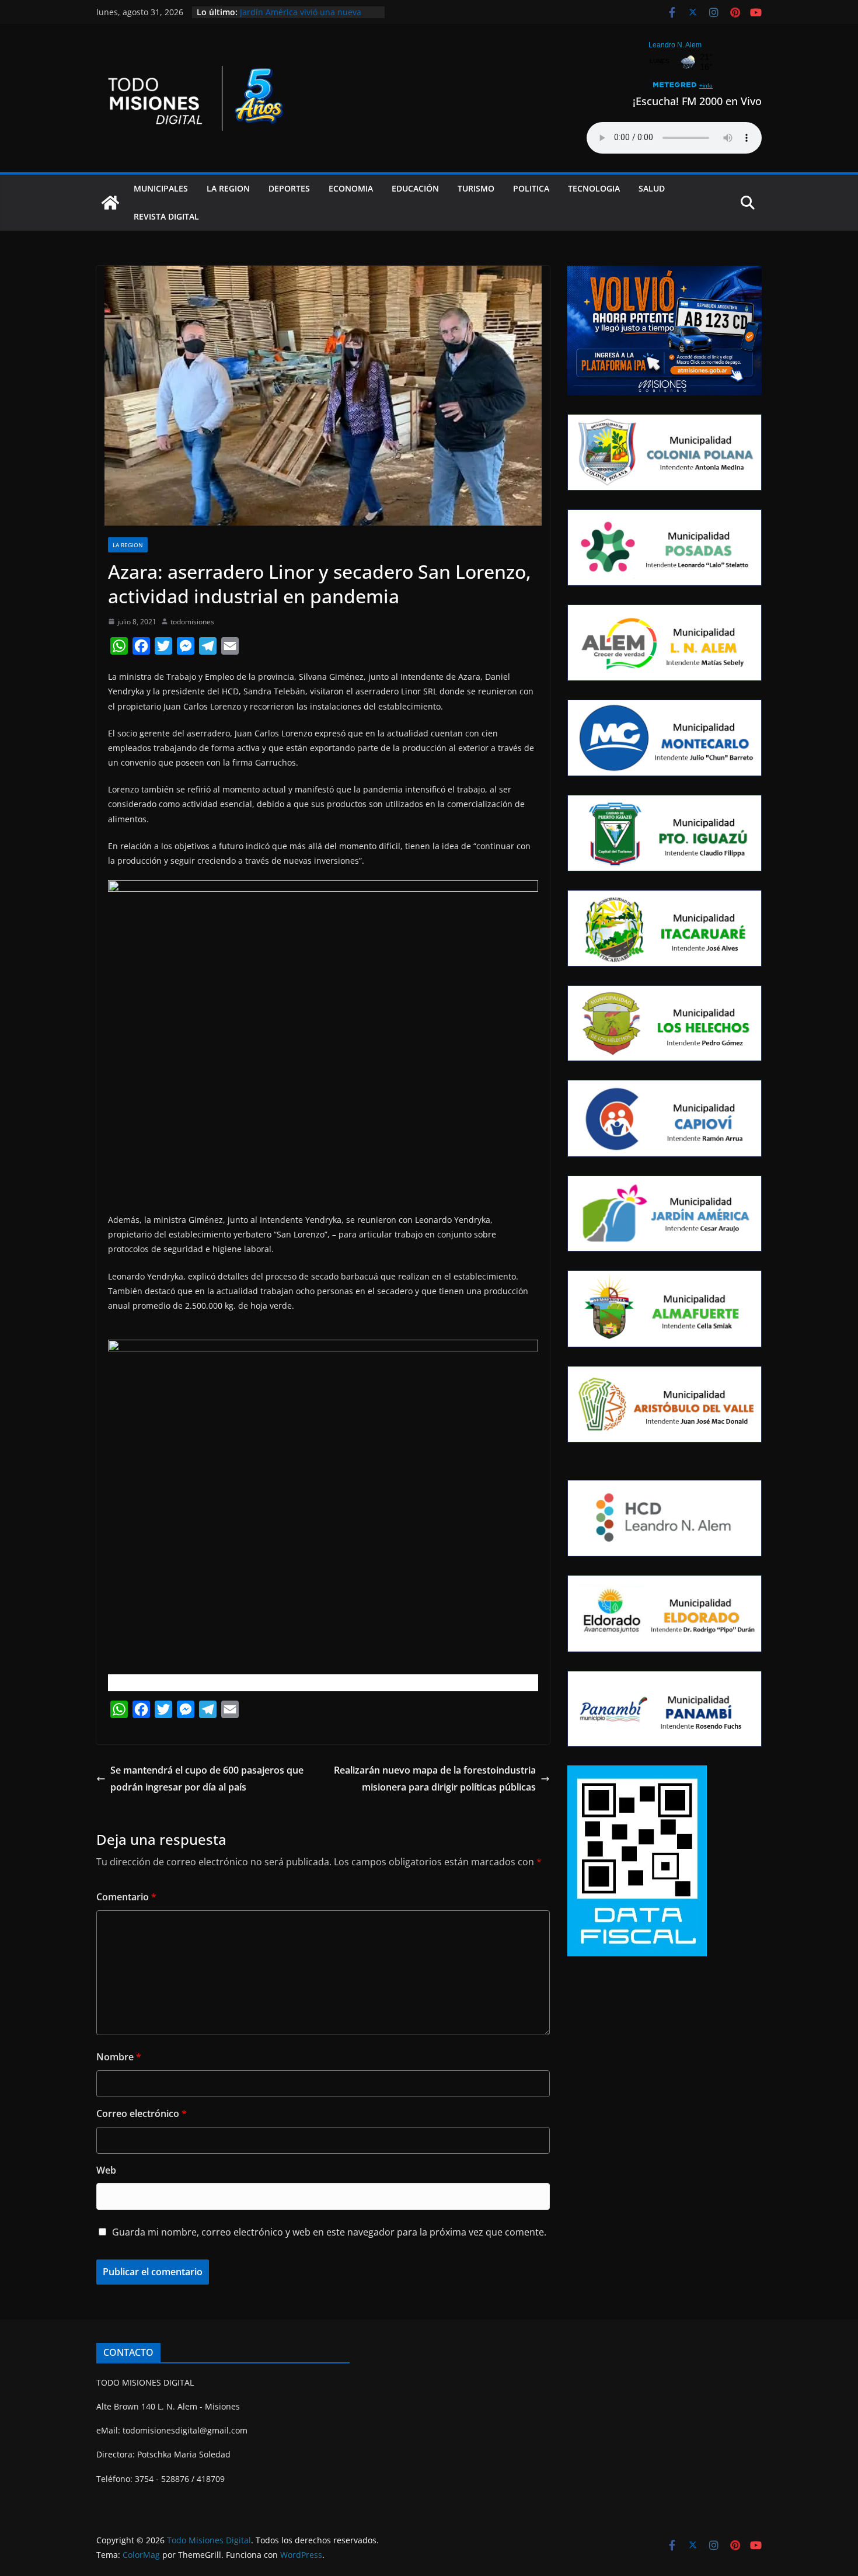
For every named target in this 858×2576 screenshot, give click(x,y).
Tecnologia (594, 188)
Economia (351, 188)
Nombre (119, 2057)
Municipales (161, 188)
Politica (531, 188)
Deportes (289, 188)
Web (106, 2170)
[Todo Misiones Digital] (110, 203)
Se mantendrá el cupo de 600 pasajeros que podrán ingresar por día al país (207, 1779)
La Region (228, 188)
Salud (652, 188)
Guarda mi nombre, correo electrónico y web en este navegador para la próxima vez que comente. (329, 2232)
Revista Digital (166, 216)
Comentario (126, 1897)
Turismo (476, 188)
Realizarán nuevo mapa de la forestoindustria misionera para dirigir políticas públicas (435, 1779)
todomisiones (192, 622)
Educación (415, 188)
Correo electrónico (142, 2113)
